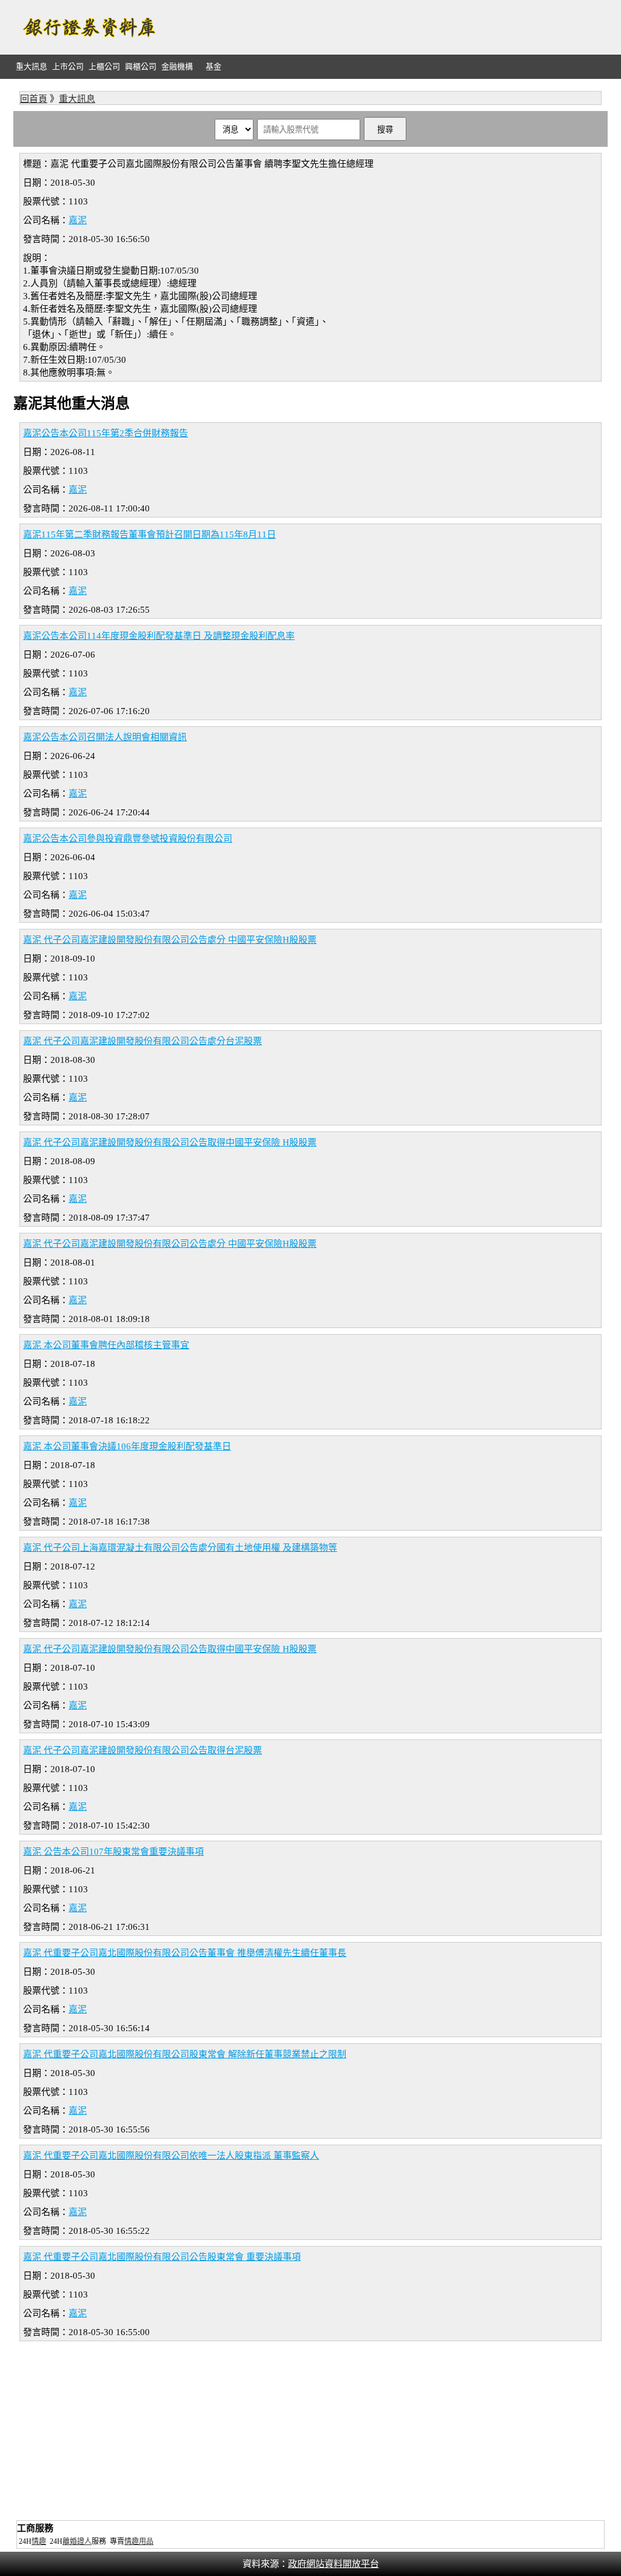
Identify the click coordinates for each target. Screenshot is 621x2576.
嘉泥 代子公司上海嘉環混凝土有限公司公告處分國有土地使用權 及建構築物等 (180, 1548)
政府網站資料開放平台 (334, 2564)
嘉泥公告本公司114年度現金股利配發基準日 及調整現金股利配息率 (159, 636)
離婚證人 (77, 2541)
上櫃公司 (104, 66)
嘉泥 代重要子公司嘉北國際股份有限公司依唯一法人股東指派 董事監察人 (171, 2156)
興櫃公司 (141, 66)
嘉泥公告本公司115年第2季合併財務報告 (106, 433)
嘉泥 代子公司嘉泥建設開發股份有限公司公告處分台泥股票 (143, 1041)
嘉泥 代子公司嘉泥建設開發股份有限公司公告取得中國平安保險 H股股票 (170, 1142)
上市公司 (68, 66)
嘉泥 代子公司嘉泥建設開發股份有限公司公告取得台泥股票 (143, 1750)
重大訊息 (32, 66)
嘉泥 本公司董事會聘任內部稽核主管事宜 (106, 1345)
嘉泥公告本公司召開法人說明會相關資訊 (105, 737)
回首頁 (34, 99)
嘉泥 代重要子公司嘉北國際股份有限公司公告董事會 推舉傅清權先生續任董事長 (185, 1953)
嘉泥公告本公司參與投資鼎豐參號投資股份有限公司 (128, 838)
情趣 (39, 2541)
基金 (213, 66)
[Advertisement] (387, 27)
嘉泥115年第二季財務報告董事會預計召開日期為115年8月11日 (149, 534)
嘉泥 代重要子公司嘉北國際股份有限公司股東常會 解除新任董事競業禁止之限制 (185, 2054)
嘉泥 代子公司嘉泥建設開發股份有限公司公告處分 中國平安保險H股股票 (170, 940)
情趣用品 (139, 2541)
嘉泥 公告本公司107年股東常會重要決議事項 (113, 1852)
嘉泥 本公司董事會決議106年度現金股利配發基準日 (127, 1446)
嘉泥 (78, 220)
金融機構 (177, 66)
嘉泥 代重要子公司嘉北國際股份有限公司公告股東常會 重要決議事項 (162, 2257)
